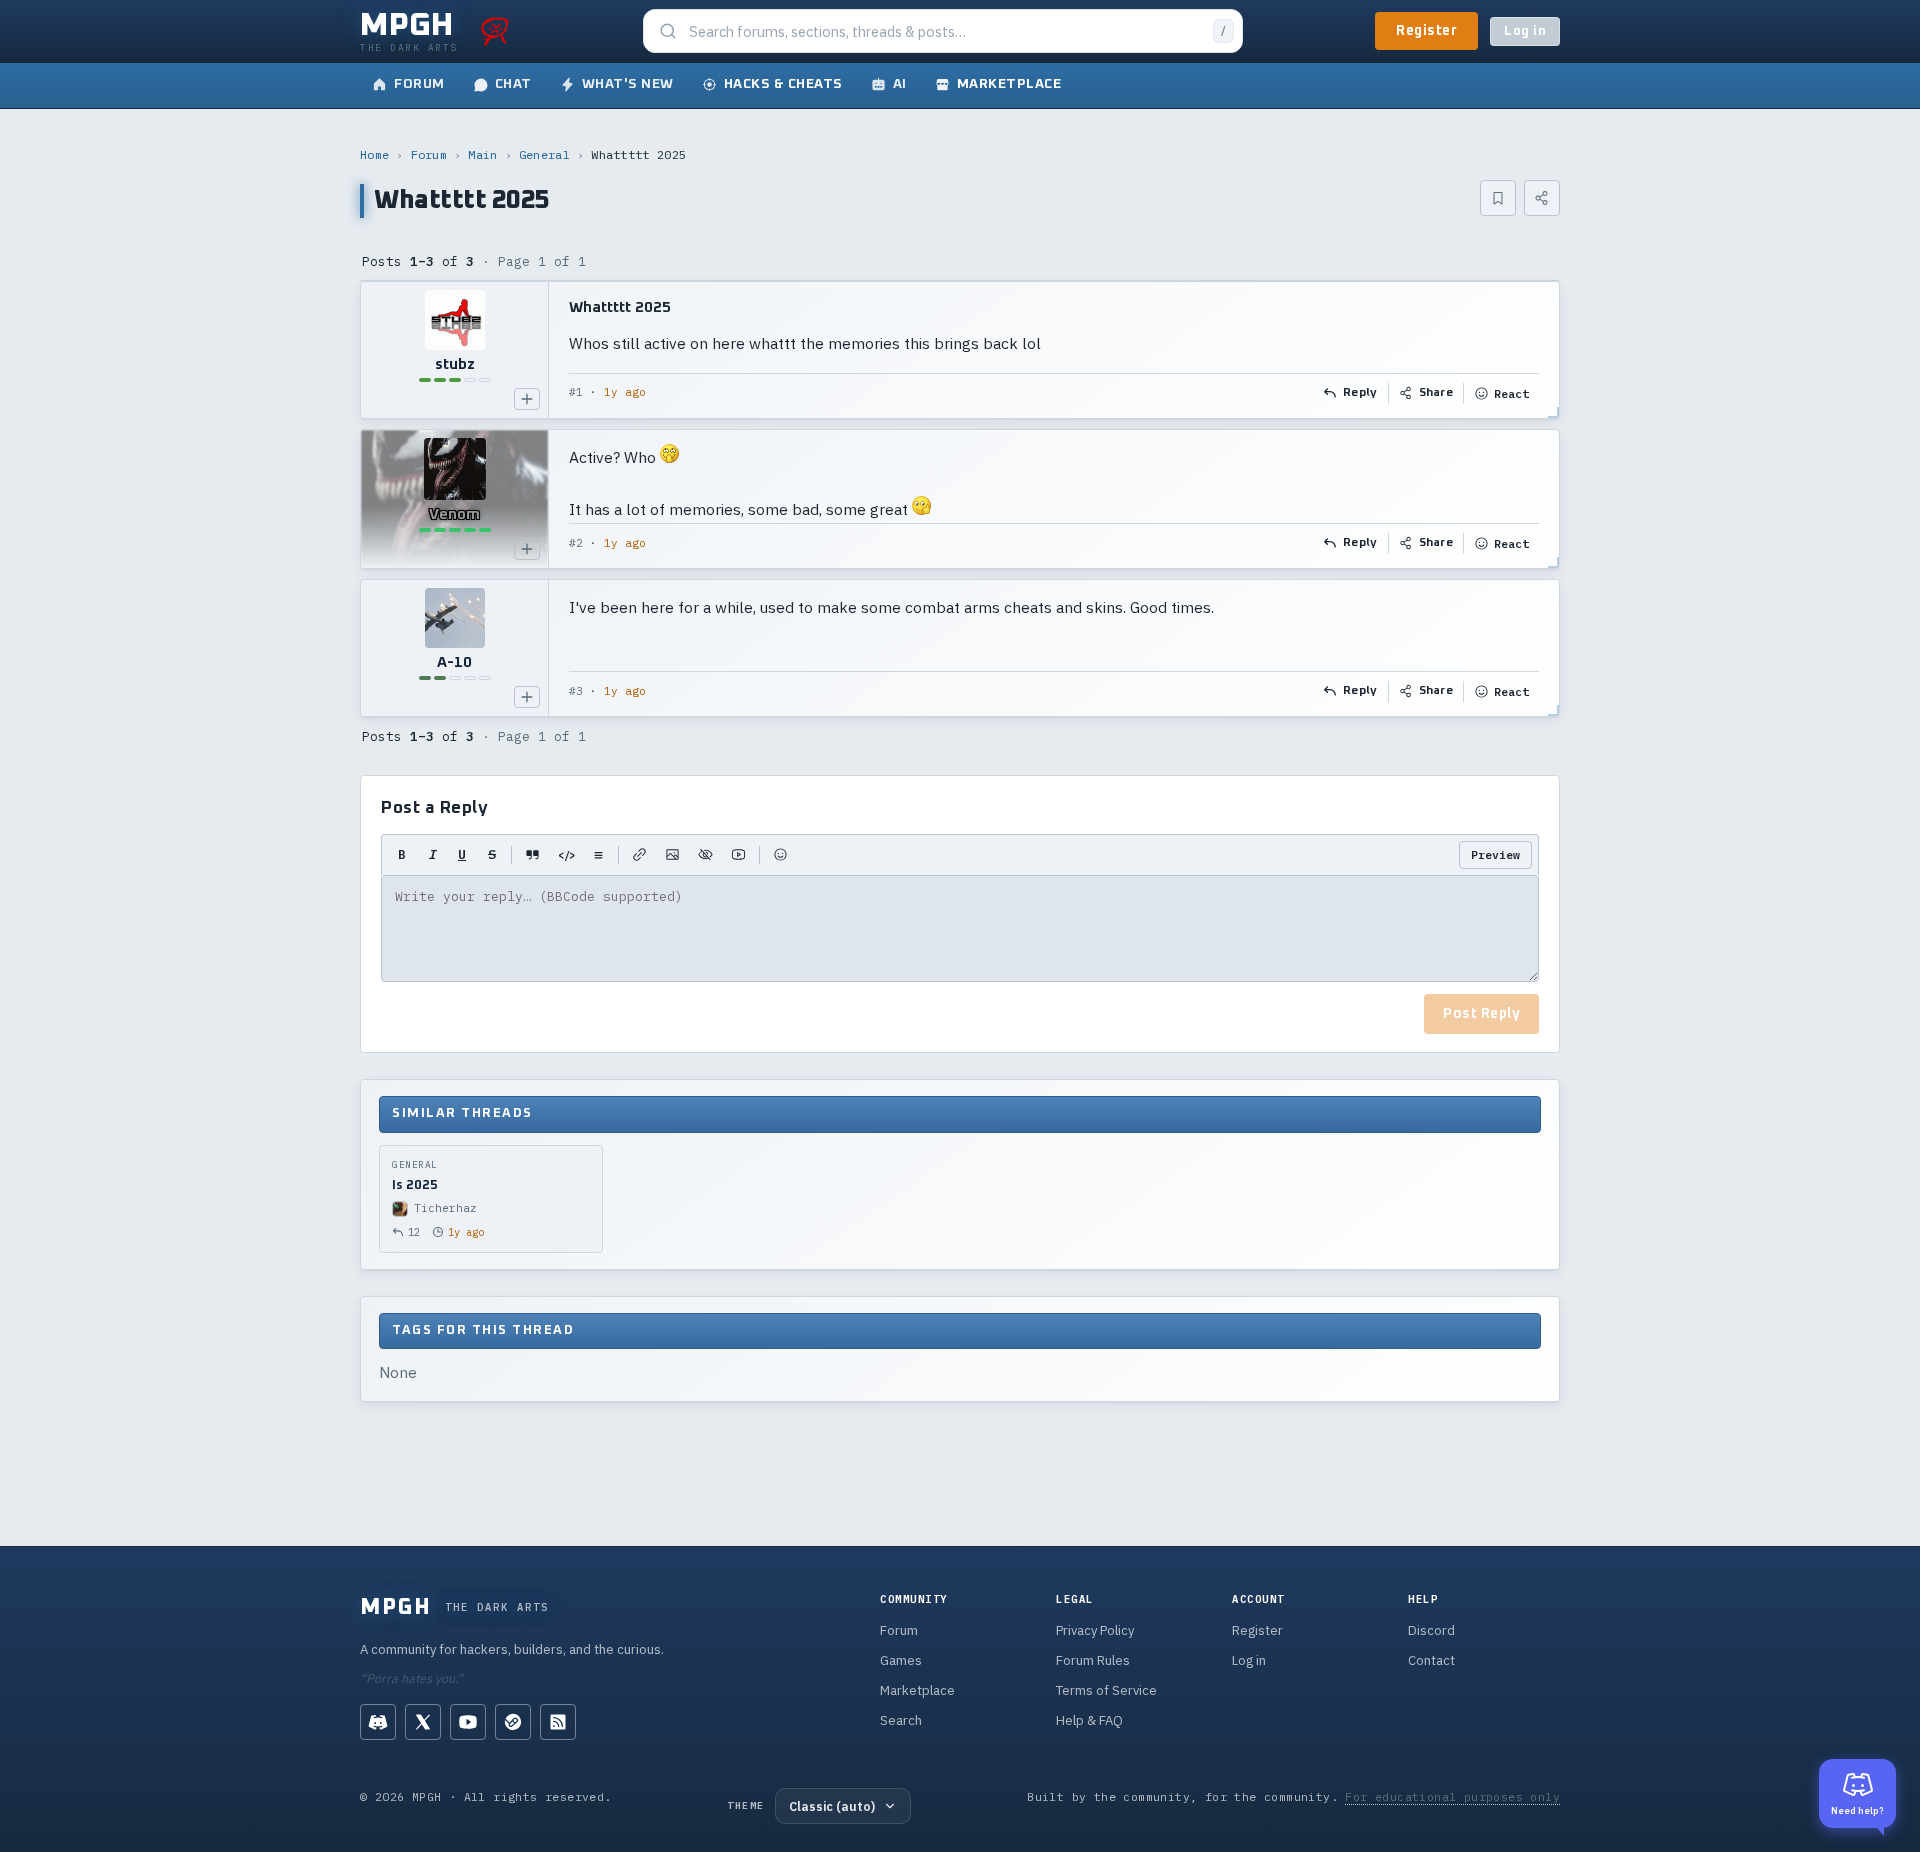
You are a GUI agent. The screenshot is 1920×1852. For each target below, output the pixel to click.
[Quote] (532, 855)
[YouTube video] (738, 855)
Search (901, 1720)
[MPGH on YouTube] (468, 1722)
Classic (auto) (832, 1806)
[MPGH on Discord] (378, 1722)
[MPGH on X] (423, 1722)
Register (1426, 31)
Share (1436, 393)
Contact (1431, 1660)
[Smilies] (780, 855)
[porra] (495, 31)
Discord (1431, 1630)
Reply (1360, 393)
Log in (1525, 31)
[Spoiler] (705, 855)
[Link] (639, 855)
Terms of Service (1106, 1690)
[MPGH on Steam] (513, 1722)
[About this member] (527, 399)
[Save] (1498, 198)
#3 (576, 691)
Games (901, 1660)
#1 (576, 392)
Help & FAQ (1089, 1720)
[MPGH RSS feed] (558, 1722)
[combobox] (945, 31)
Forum (429, 154)
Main (482, 154)
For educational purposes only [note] (1452, 1796)
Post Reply (1481, 1014)
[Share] (1542, 198)
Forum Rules (1093, 1660)
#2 (576, 543)
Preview (1495, 854)
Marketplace (917, 1690)
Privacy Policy (1095, 1630)
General (544, 154)
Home (374, 154)
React (1511, 393)
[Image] (672, 855)
